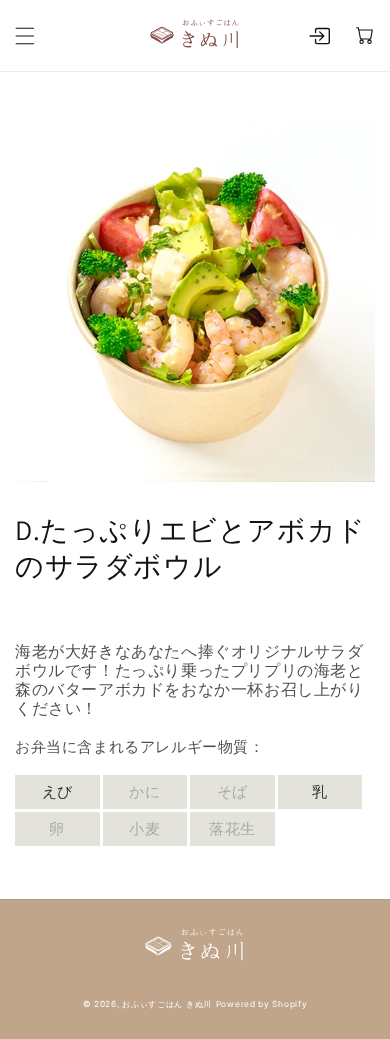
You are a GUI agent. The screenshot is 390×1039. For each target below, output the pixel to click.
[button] (25, 36)
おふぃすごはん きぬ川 (167, 1004)
